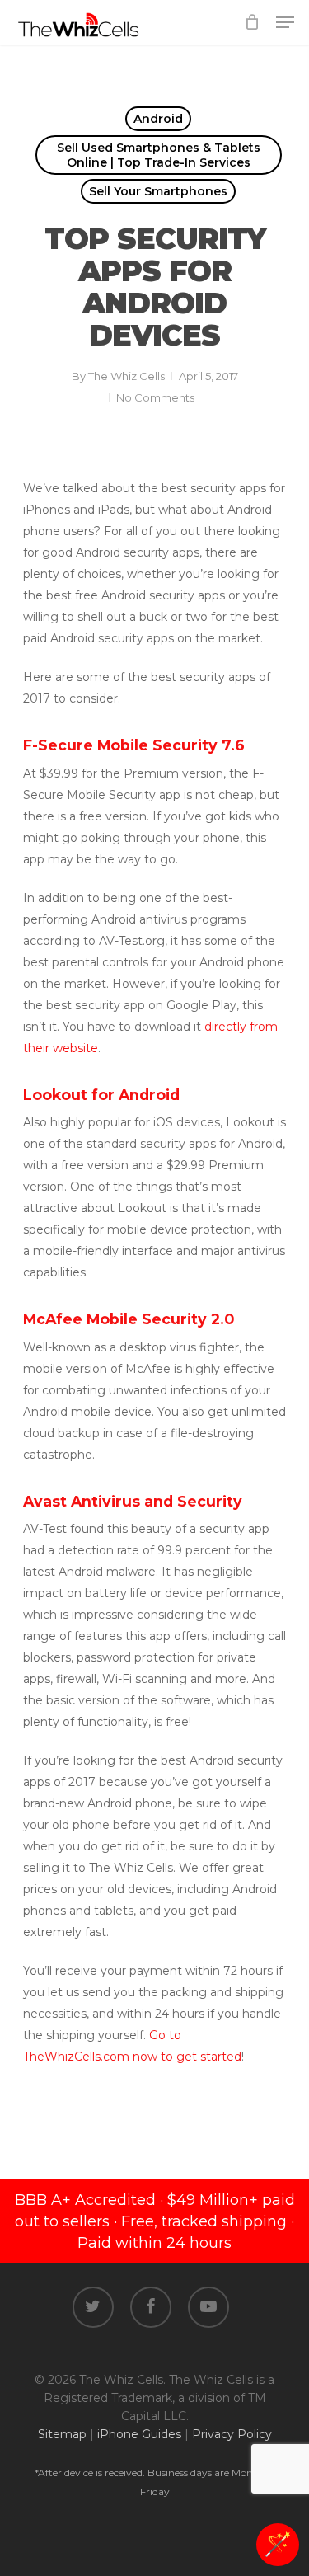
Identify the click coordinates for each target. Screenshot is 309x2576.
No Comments (155, 397)
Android (158, 119)
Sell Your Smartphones (158, 191)
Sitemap (62, 2434)
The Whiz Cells (126, 376)
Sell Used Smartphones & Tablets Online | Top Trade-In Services (159, 155)
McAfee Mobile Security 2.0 (129, 1319)
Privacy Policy (232, 2434)
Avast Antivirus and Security (133, 1501)
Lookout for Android (101, 1095)
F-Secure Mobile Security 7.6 (134, 745)
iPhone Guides (139, 2434)
